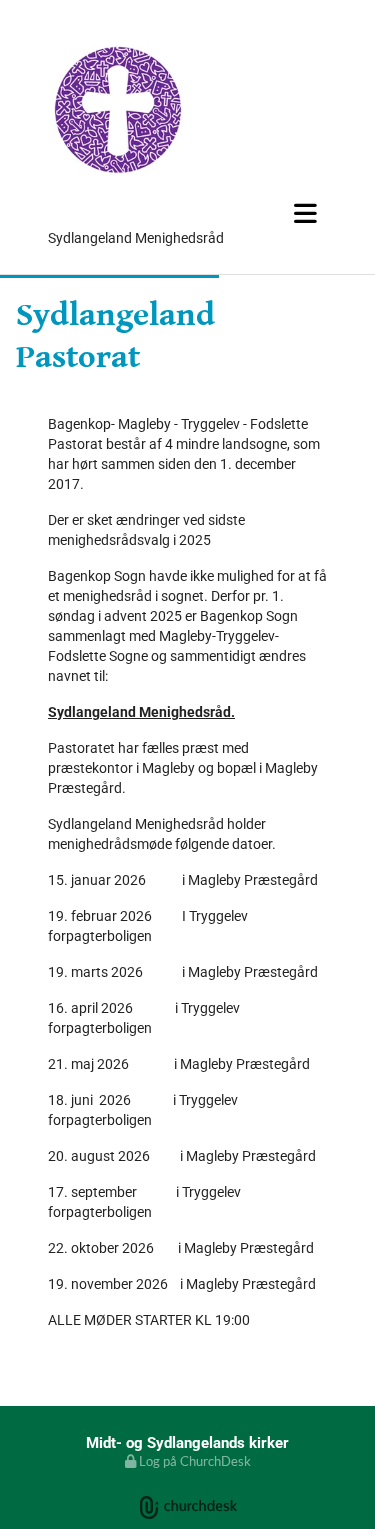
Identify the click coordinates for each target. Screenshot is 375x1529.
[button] (187, 213)
